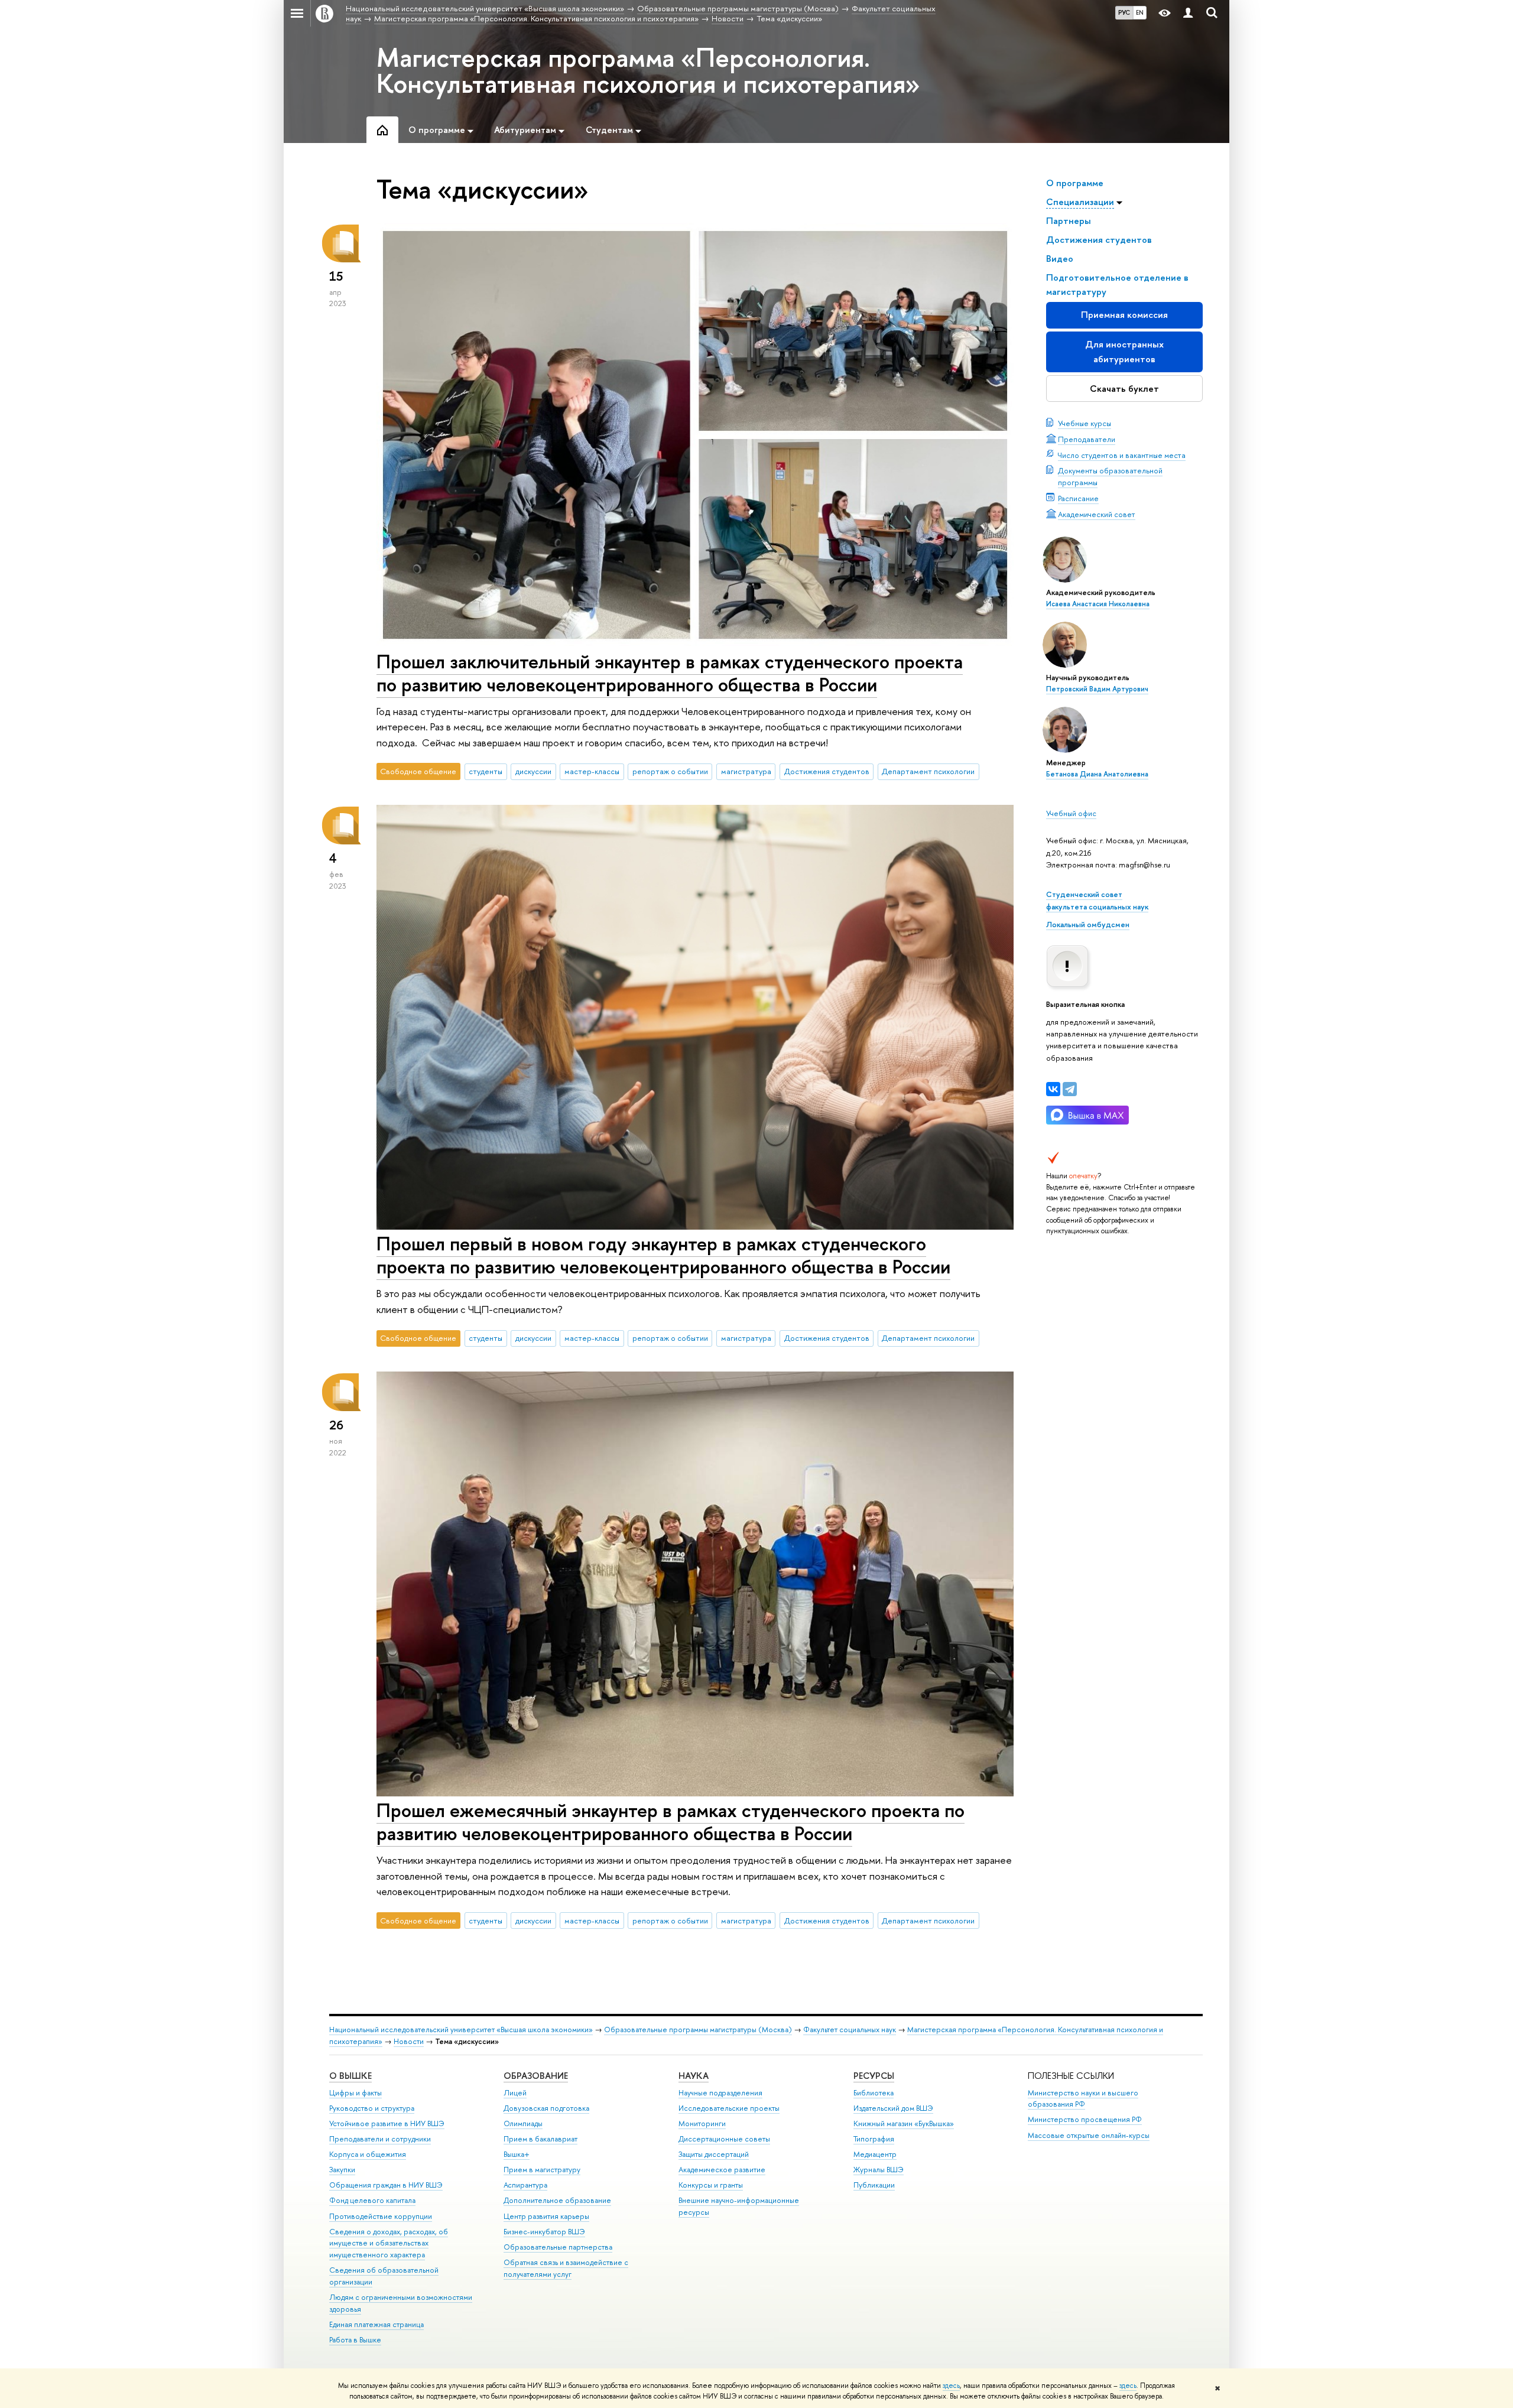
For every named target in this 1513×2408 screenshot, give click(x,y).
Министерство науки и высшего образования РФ (1083, 2099)
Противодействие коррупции (381, 2216)
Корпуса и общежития (368, 2154)
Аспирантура (525, 2185)
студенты (486, 771)
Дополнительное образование (557, 2200)
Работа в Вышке (355, 2340)
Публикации (874, 2185)
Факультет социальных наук (850, 2030)
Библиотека (874, 2093)
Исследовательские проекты (729, 2108)
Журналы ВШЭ (879, 2170)
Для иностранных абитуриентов (1124, 351)
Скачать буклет (1124, 389)
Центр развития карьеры (546, 2216)
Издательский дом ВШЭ (893, 2108)
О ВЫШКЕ (350, 2076)
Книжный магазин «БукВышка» (904, 2123)
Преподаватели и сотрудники (380, 2139)
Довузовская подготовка (546, 2108)
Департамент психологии (928, 771)
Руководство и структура (372, 2108)
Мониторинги (702, 2123)
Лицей (515, 2093)
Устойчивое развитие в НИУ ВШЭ (387, 2123)
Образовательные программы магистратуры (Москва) (698, 2030)
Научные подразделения (720, 2093)
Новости (409, 2041)
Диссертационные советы (724, 2139)
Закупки (342, 2170)
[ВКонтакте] (1053, 1089)
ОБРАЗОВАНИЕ (536, 2076)
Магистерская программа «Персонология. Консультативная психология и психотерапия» (648, 70)
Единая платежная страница (376, 2324)
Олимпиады (523, 2123)
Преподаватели (1087, 439)
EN (1140, 12)
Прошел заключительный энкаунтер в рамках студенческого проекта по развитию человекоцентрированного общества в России (670, 673)
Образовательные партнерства (558, 2247)
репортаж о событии (670, 771)
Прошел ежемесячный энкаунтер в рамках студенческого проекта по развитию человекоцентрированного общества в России (671, 1822)
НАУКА (694, 2076)
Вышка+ (517, 2154)
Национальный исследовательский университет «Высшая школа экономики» (461, 2030)
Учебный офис (1071, 813)
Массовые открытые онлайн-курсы (1089, 2135)
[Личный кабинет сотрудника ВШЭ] (1188, 13)
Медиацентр (875, 2154)
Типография (874, 2139)
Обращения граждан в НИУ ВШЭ (386, 2185)
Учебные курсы (1085, 423)
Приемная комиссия (1124, 315)
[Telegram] (1070, 1089)
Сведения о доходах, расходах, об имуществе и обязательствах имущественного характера (389, 2243)
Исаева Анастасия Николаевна (1098, 604)
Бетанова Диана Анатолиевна (1097, 774)
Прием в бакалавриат (540, 2139)
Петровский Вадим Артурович (1097, 689)
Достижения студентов (827, 771)
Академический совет (1097, 514)
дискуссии (533, 771)
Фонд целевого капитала (372, 2200)
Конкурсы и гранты (711, 2185)
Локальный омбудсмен (1088, 924)
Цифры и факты (355, 2093)
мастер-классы (592, 771)
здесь (951, 2386)
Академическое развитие (722, 2170)
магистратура (746, 771)
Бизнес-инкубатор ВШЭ (544, 2232)
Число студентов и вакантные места (1122, 455)
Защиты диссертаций (714, 2154)
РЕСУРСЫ (874, 2076)
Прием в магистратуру (542, 2170)
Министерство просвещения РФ (1085, 2119)
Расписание (1078, 498)
